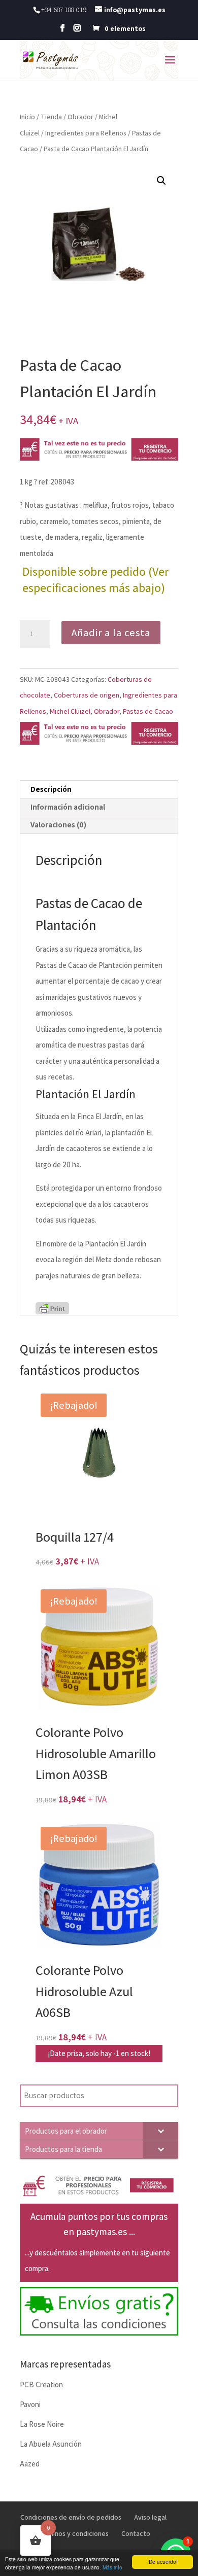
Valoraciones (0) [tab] (58, 825)
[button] (161, 181)
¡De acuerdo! (162, 2562)
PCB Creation (41, 2384)
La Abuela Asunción (51, 2444)
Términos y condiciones (73, 2533)
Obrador (80, 117)
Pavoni (30, 2404)
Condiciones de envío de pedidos (71, 2517)
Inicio (27, 117)
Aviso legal (150, 2517)
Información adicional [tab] (68, 807)
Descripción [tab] (51, 789)
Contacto (136, 2533)
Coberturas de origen (87, 695)
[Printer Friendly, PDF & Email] (52, 1308)
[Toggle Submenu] (160, 2131)
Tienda (51, 117)
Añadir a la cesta (111, 633)
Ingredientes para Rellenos (86, 133)
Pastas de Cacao (148, 711)
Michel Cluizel (70, 711)
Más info (112, 2567)
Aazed (30, 2464)
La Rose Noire (42, 2424)
